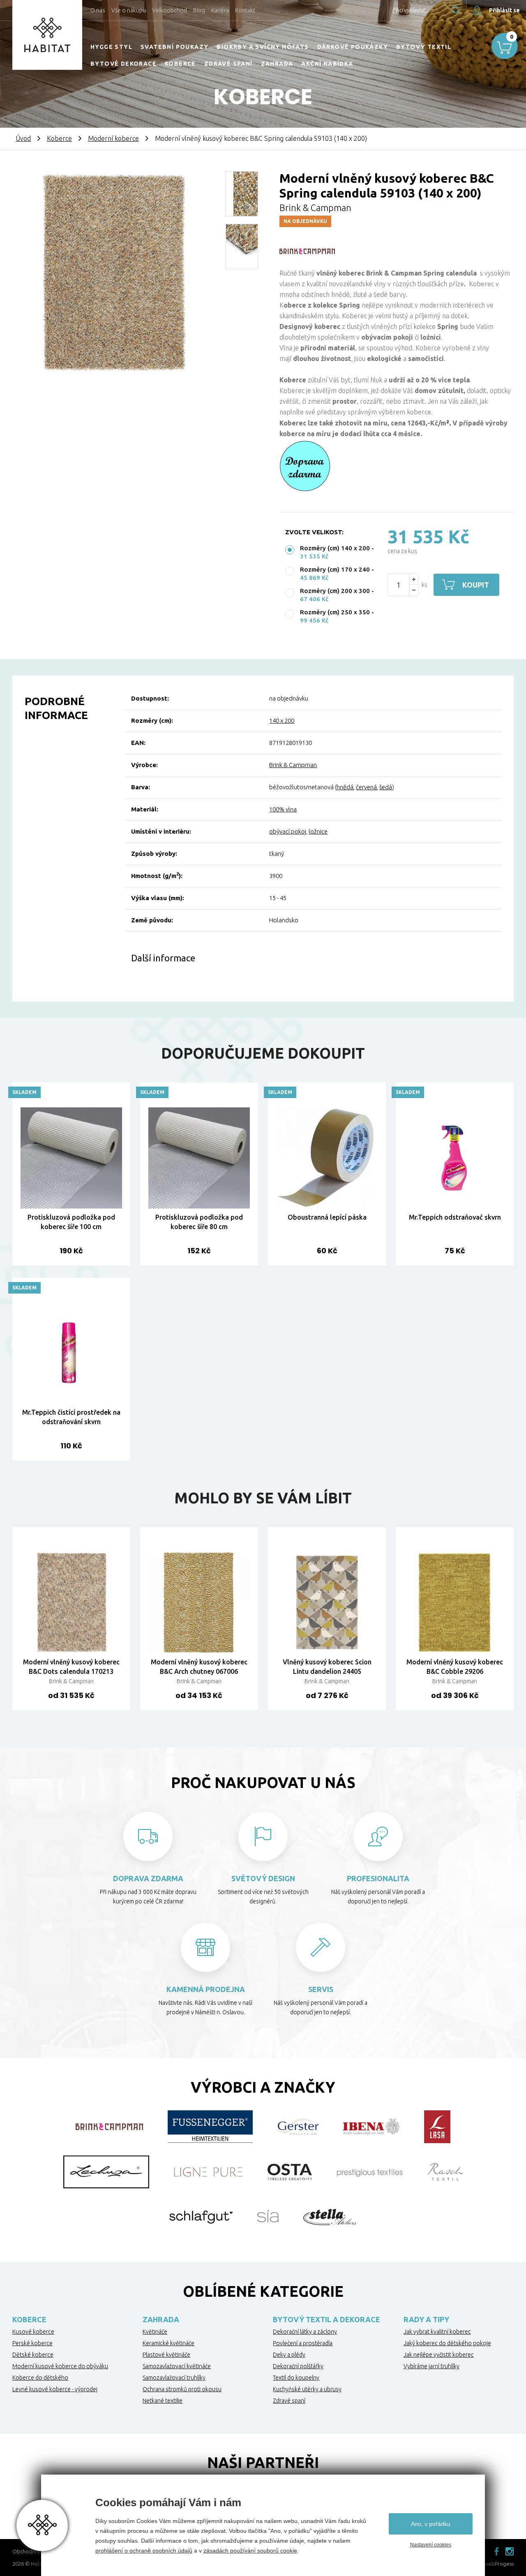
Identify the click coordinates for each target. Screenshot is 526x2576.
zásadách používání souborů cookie (250, 2551)
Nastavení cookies (431, 2545)
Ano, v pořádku (431, 2524)
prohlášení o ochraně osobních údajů (144, 2551)
